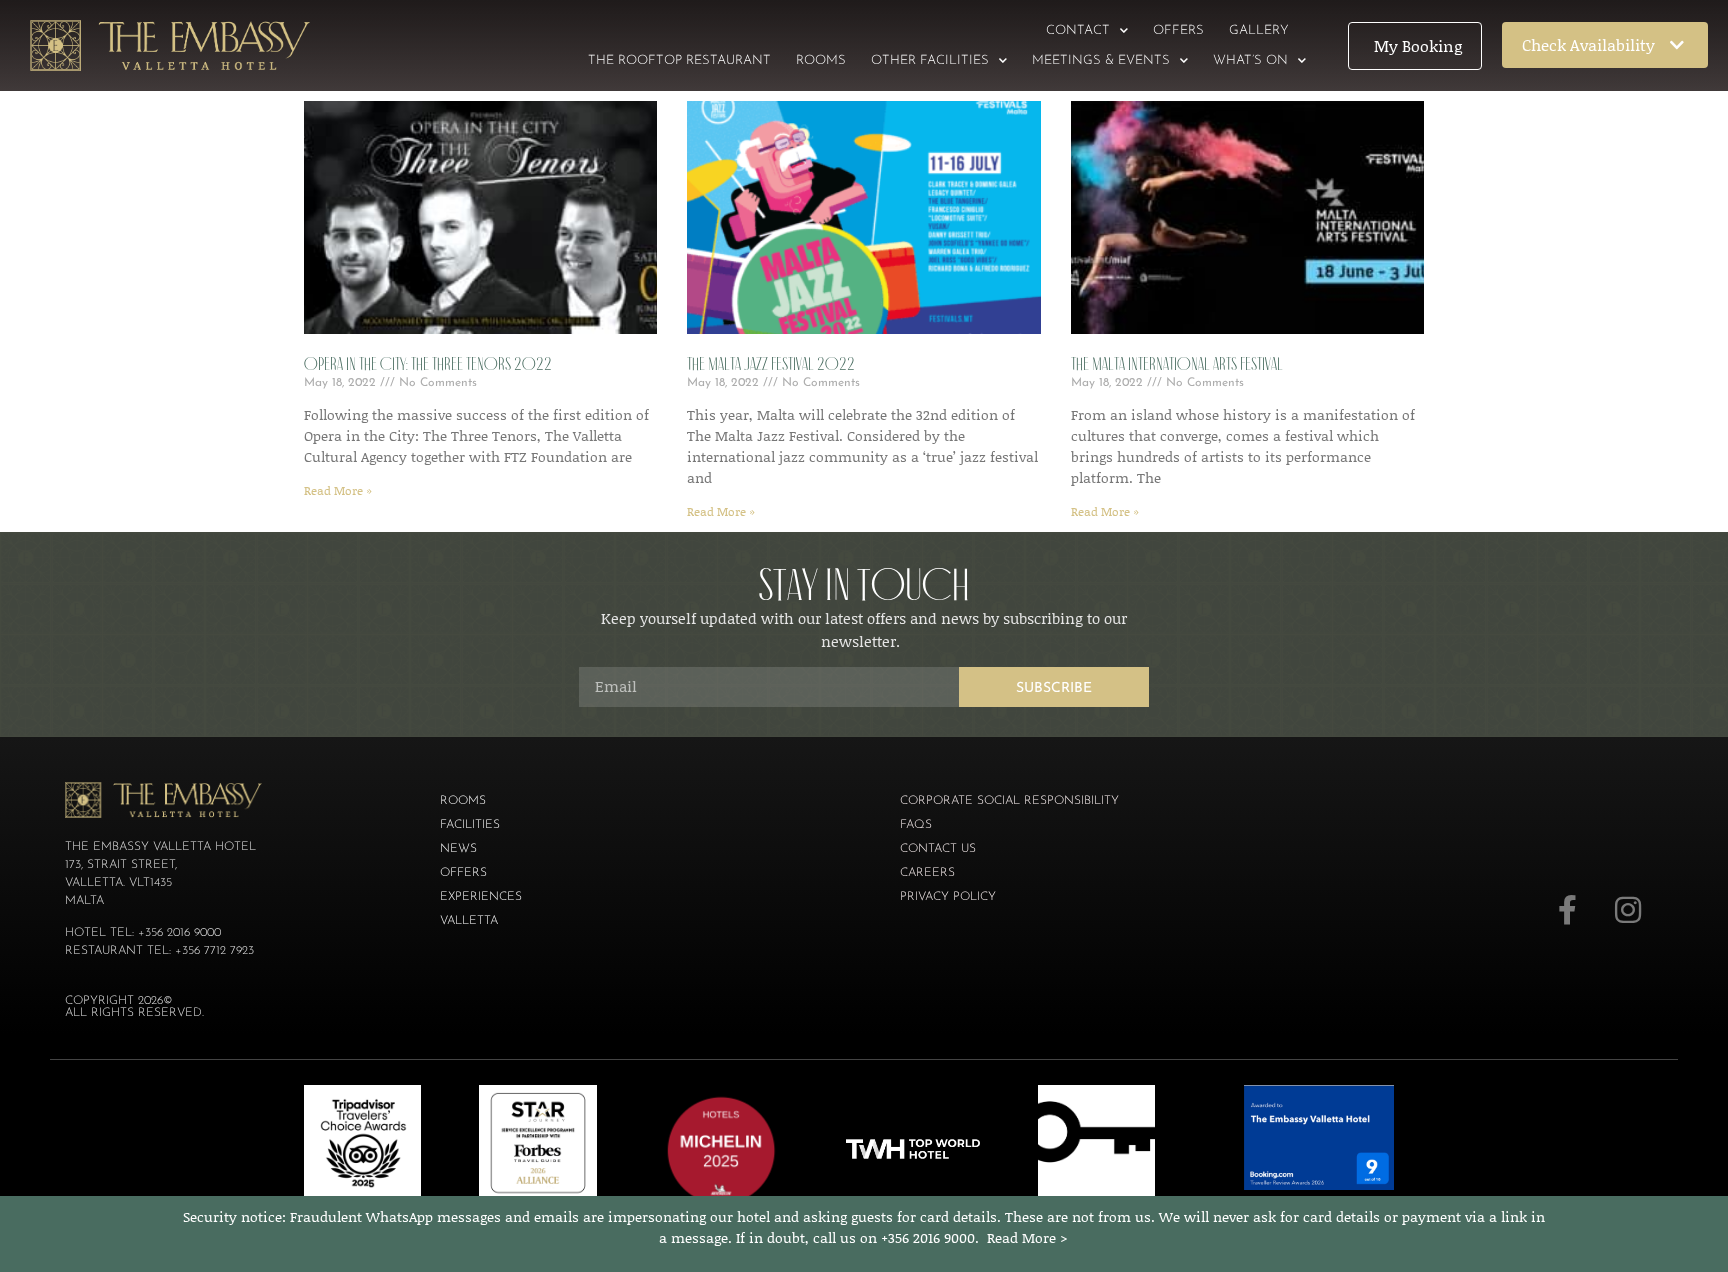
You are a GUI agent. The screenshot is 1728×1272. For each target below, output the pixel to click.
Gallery (1259, 30)
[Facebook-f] (1568, 910)
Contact (1078, 30)
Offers (1178, 30)
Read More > (1027, 1237)
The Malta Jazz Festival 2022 (771, 364)
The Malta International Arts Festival (1177, 364)
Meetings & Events (1101, 60)
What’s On (1250, 60)
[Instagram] (1628, 910)
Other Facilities (930, 60)
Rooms (821, 60)
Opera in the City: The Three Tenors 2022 (428, 364)
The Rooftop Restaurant (679, 60)
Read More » (338, 490)
